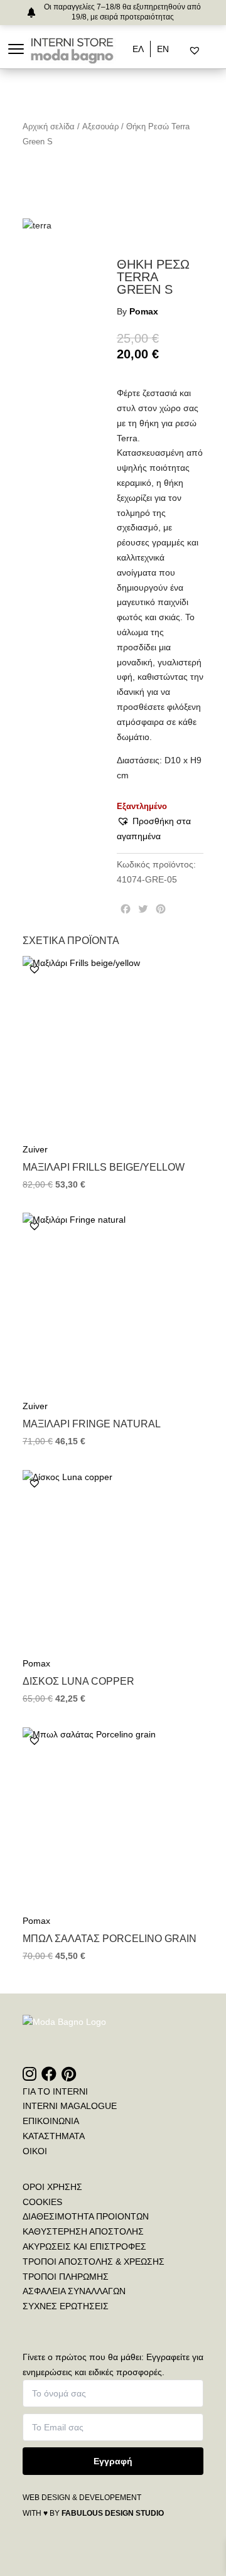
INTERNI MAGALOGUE (70, 2106)
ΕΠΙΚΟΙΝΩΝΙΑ (51, 2121)
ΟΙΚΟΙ (35, 2151)
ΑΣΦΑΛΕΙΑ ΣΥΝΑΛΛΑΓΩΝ (74, 2291)
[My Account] (211, 51)
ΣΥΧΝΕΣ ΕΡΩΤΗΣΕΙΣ (66, 2306)
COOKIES (42, 2202)
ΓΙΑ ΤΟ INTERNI (55, 2091)
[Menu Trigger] (16, 49)
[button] (160, 829)
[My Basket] (221, 51)
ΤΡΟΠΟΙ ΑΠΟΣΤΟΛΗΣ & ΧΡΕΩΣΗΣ (94, 2262)
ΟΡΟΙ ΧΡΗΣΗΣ (52, 2187)
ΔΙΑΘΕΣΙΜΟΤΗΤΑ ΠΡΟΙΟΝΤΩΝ (86, 2216)
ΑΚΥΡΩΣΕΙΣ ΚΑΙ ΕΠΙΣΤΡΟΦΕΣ (84, 2246)
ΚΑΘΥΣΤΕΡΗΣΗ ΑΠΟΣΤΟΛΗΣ (83, 2231)
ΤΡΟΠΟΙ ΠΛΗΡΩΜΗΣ (66, 2277)
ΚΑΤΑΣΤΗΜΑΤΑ (54, 2136)
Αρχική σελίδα (49, 126)
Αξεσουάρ (100, 126)
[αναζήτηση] (184, 51)
